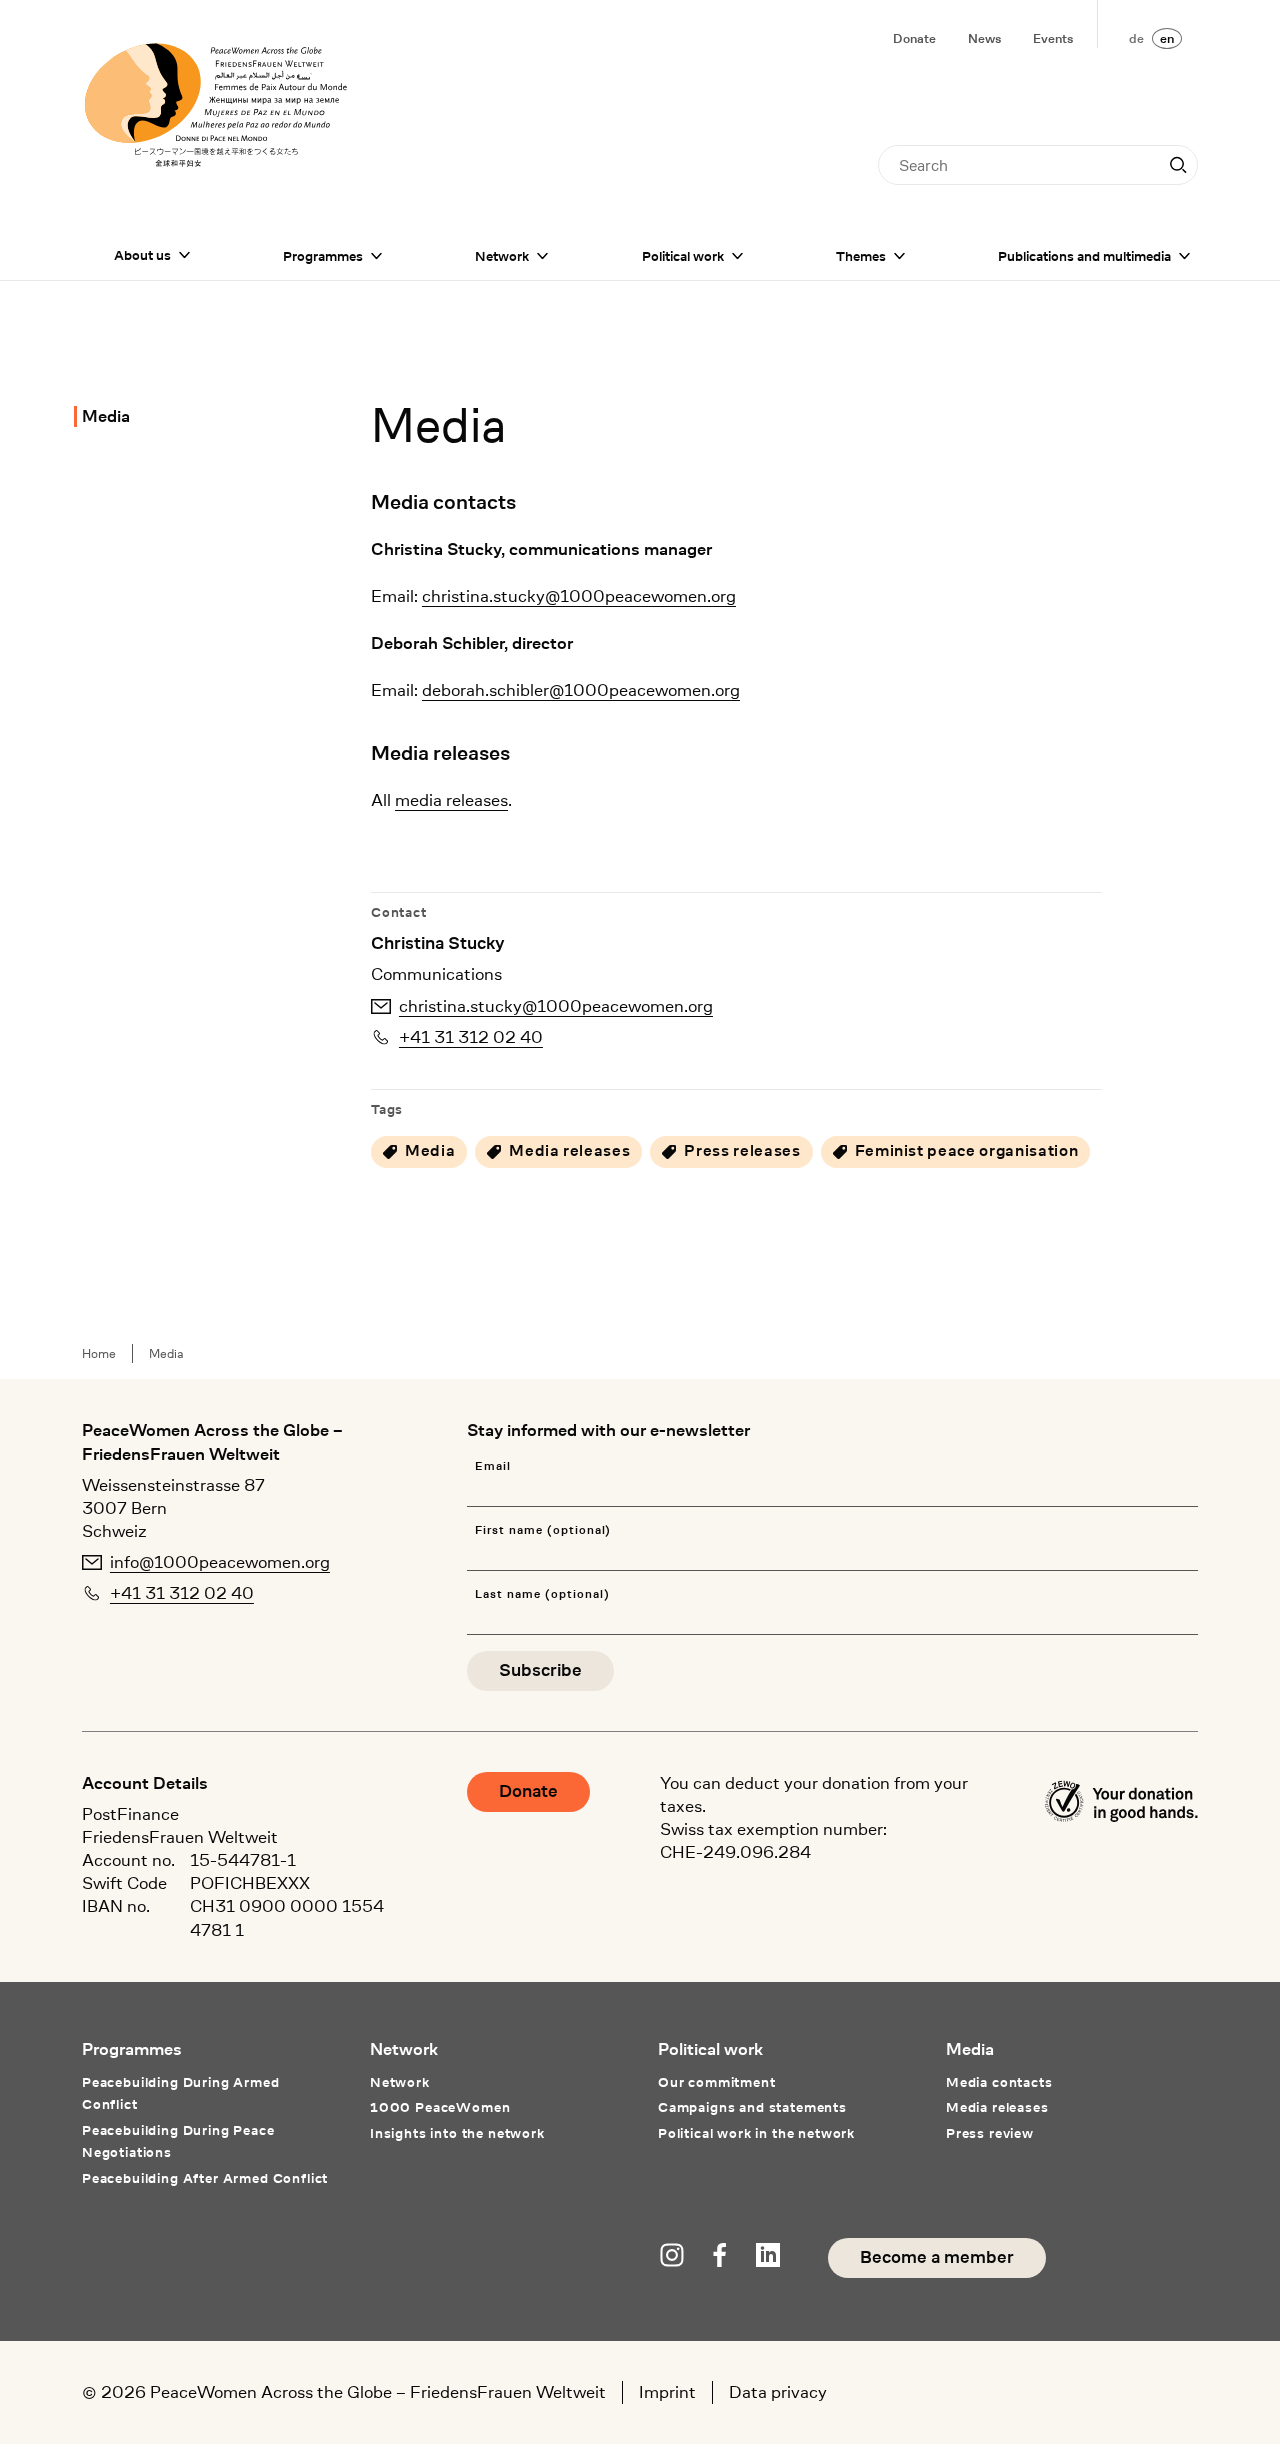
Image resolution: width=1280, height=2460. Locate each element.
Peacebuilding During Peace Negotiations (178, 2141)
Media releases (997, 2107)
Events (1053, 38)
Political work (683, 256)
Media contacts (999, 2082)
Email (493, 1466)
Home (99, 1353)
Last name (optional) (542, 1594)
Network (502, 256)
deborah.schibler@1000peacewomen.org (581, 690)
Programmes (323, 256)
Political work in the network (756, 2133)
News (984, 38)
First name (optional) (543, 1530)
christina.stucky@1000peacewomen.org (579, 596)
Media (106, 416)
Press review (990, 2133)
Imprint (667, 2392)
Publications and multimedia (1084, 256)
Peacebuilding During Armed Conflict (181, 2093)
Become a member (937, 2257)
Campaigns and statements (752, 2107)
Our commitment (717, 2082)
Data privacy (778, 2392)
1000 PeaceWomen (440, 2107)
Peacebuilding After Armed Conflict (205, 2178)
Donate (914, 38)
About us (142, 255)
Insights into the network (457, 2133)
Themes (861, 256)
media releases (451, 800)
